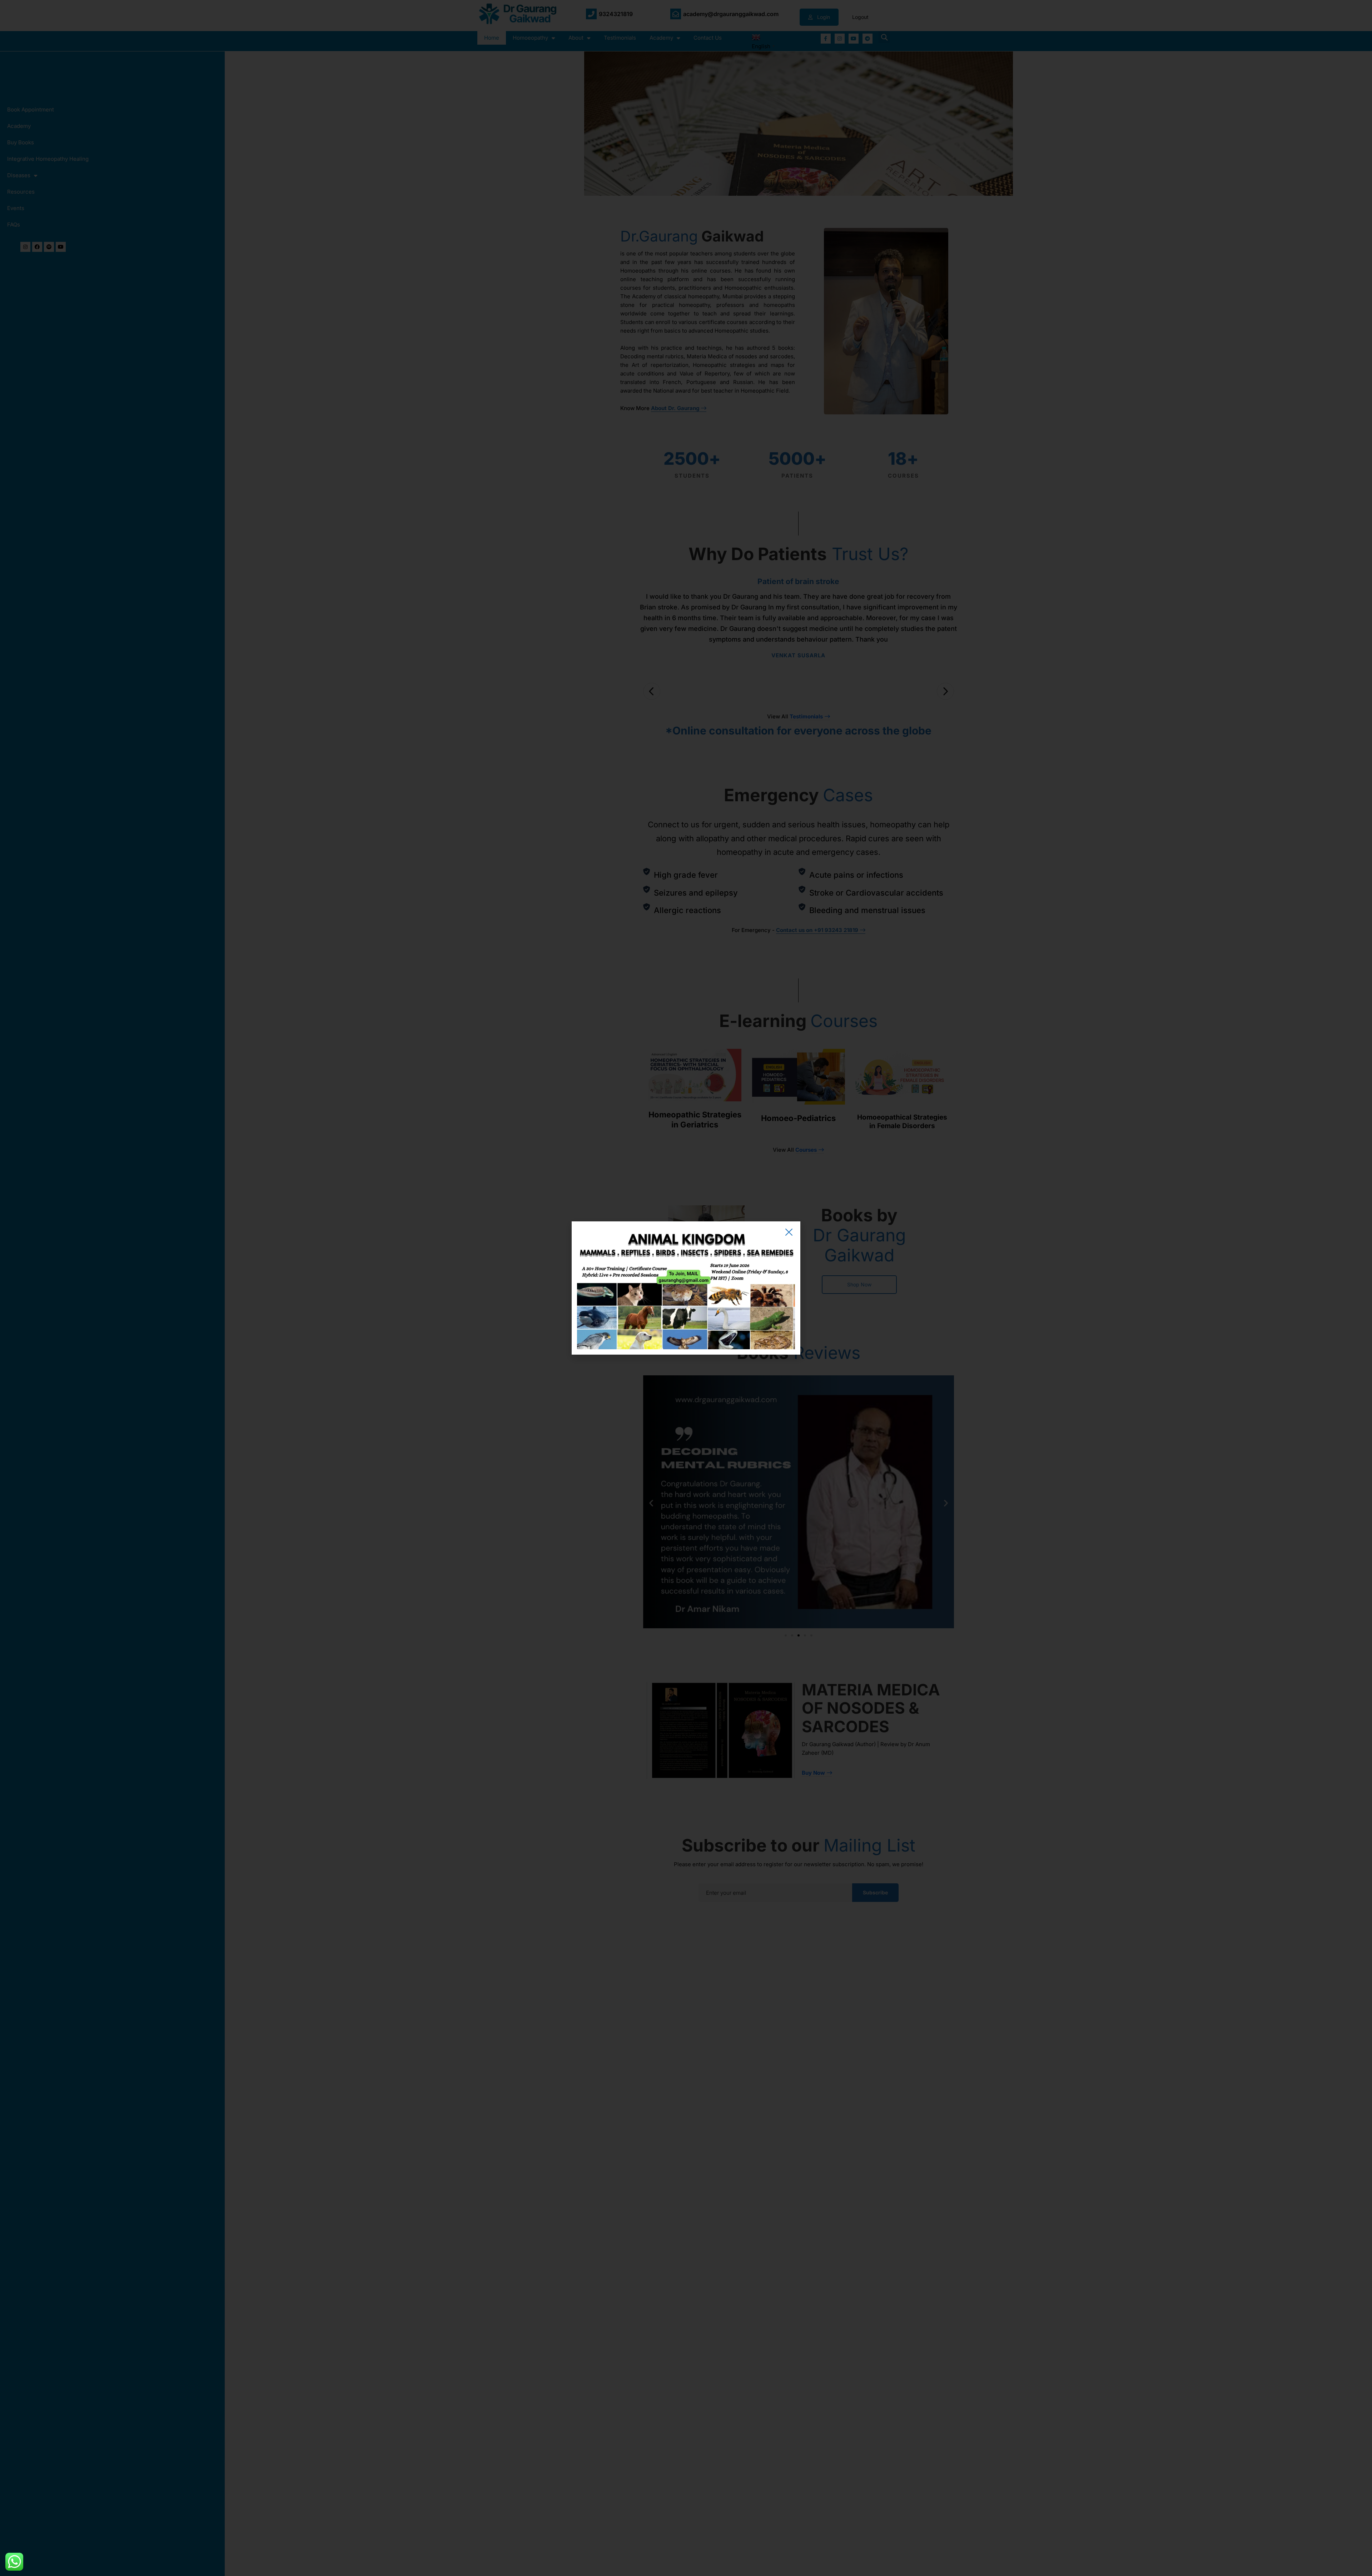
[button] (789, 1232)
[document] (686, 1288)
